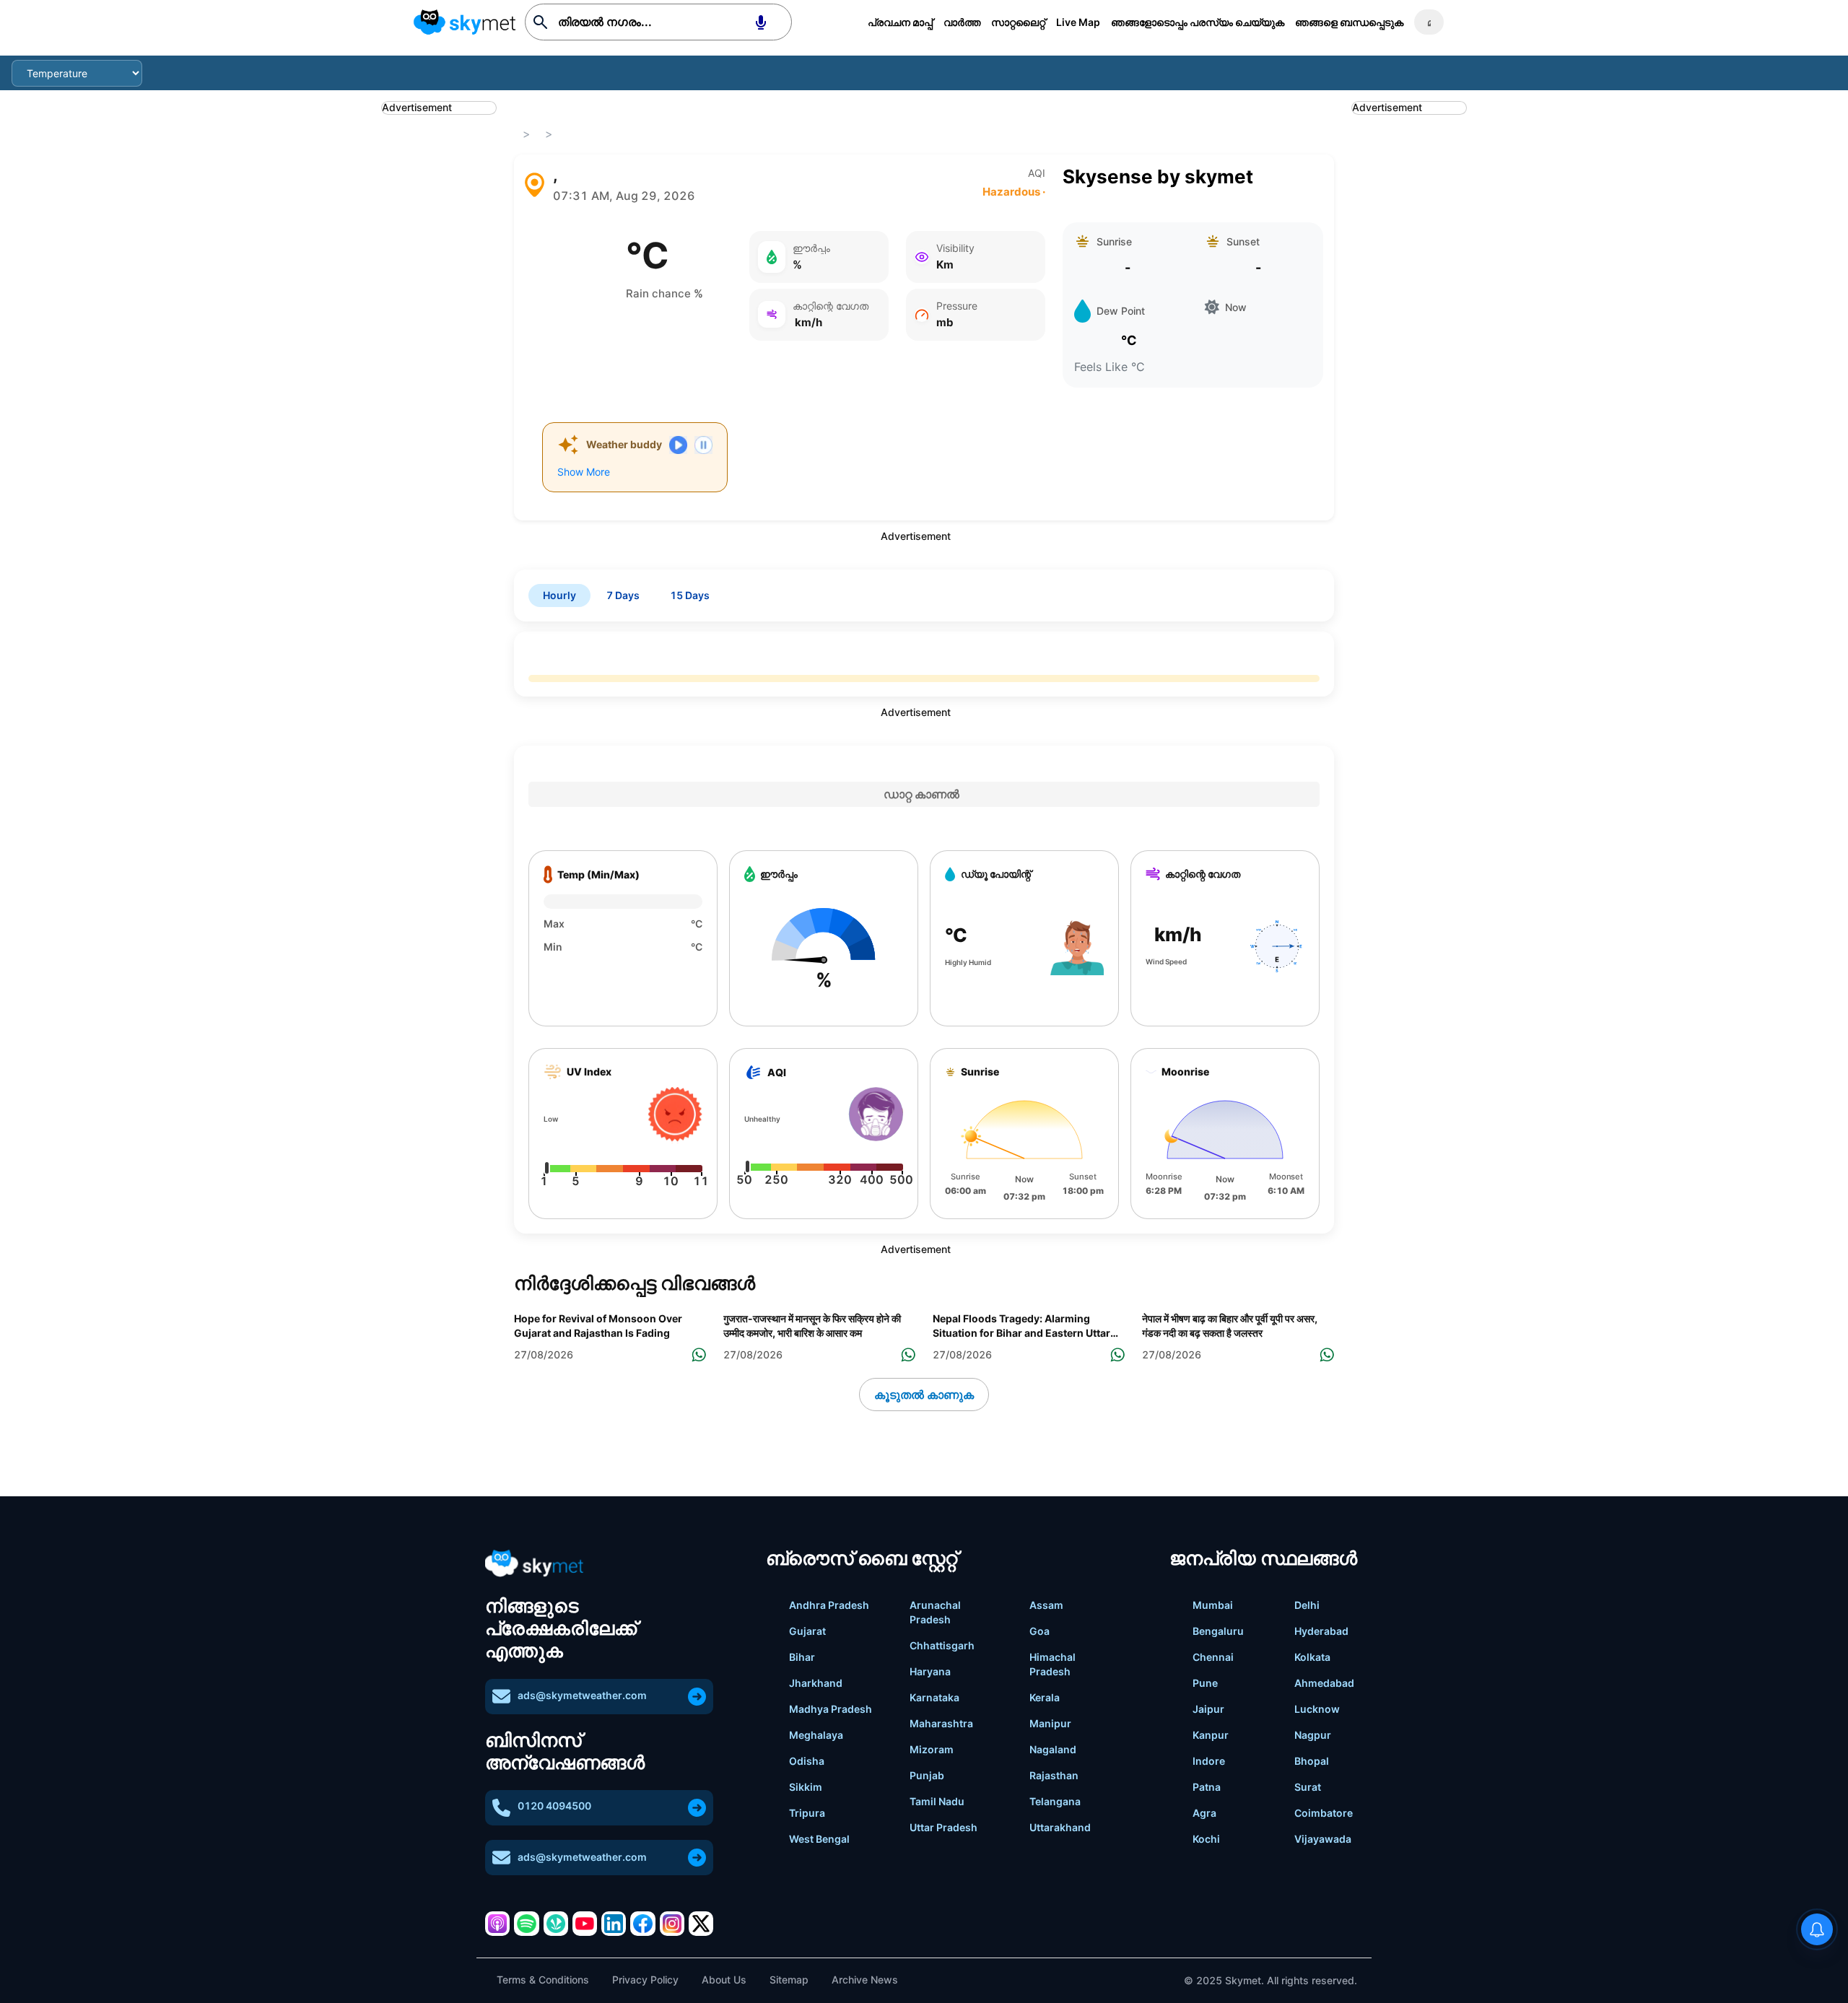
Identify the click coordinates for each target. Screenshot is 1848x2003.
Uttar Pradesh (943, 1827)
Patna (1207, 1787)
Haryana (930, 1671)
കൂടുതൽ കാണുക (924, 1395)
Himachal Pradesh (1052, 1664)
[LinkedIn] (614, 1924)
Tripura (807, 1813)
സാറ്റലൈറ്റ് (1018, 22)
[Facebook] (642, 1924)
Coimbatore (1324, 1813)
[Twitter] (701, 1924)
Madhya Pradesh (831, 1709)
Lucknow (1317, 1709)
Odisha (807, 1761)
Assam (1046, 1605)
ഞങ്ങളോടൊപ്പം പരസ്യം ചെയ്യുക (1198, 22)
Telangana (1055, 1801)
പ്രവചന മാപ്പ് (900, 22)
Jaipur (1208, 1709)
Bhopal (1312, 1761)
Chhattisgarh (942, 1645)
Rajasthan (1054, 1775)
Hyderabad (1321, 1631)
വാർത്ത (962, 22)
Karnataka (934, 1697)
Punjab (927, 1775)
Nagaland (1053, 1749)
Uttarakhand (1060, 1827)
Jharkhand (816, 1683)
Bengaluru (1218, 1631)
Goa (1039, 1631)
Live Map (1078, 22)
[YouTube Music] (585, 1924)
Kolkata (1312, 1657)
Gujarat (807, 1631)
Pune (1205, 1683)
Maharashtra (941, 1723)
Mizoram (932, 1749)
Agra (1204, 1813)
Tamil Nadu (937, 1801)
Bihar (802, 1657)
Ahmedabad (1324, 1683)
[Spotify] (526, 1924)
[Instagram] (672, 1924)
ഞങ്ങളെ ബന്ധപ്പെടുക (1349, 22)
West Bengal (819, 1839)
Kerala (1045, 1697)
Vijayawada (1323, 1839)
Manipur (1050, 1723)
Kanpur (1211, 1735)
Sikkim (806, 1787)
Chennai (1213, 1657)
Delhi (1307, 1605)
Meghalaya (816, 1735)
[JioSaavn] (556, 1924)
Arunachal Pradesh (935, 1612)
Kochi (1206, 1839)
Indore (1209, 1761)
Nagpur (1313, 1735)
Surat (1308, 1787)
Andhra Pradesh (829, 1605)
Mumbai (1213, 1605)
